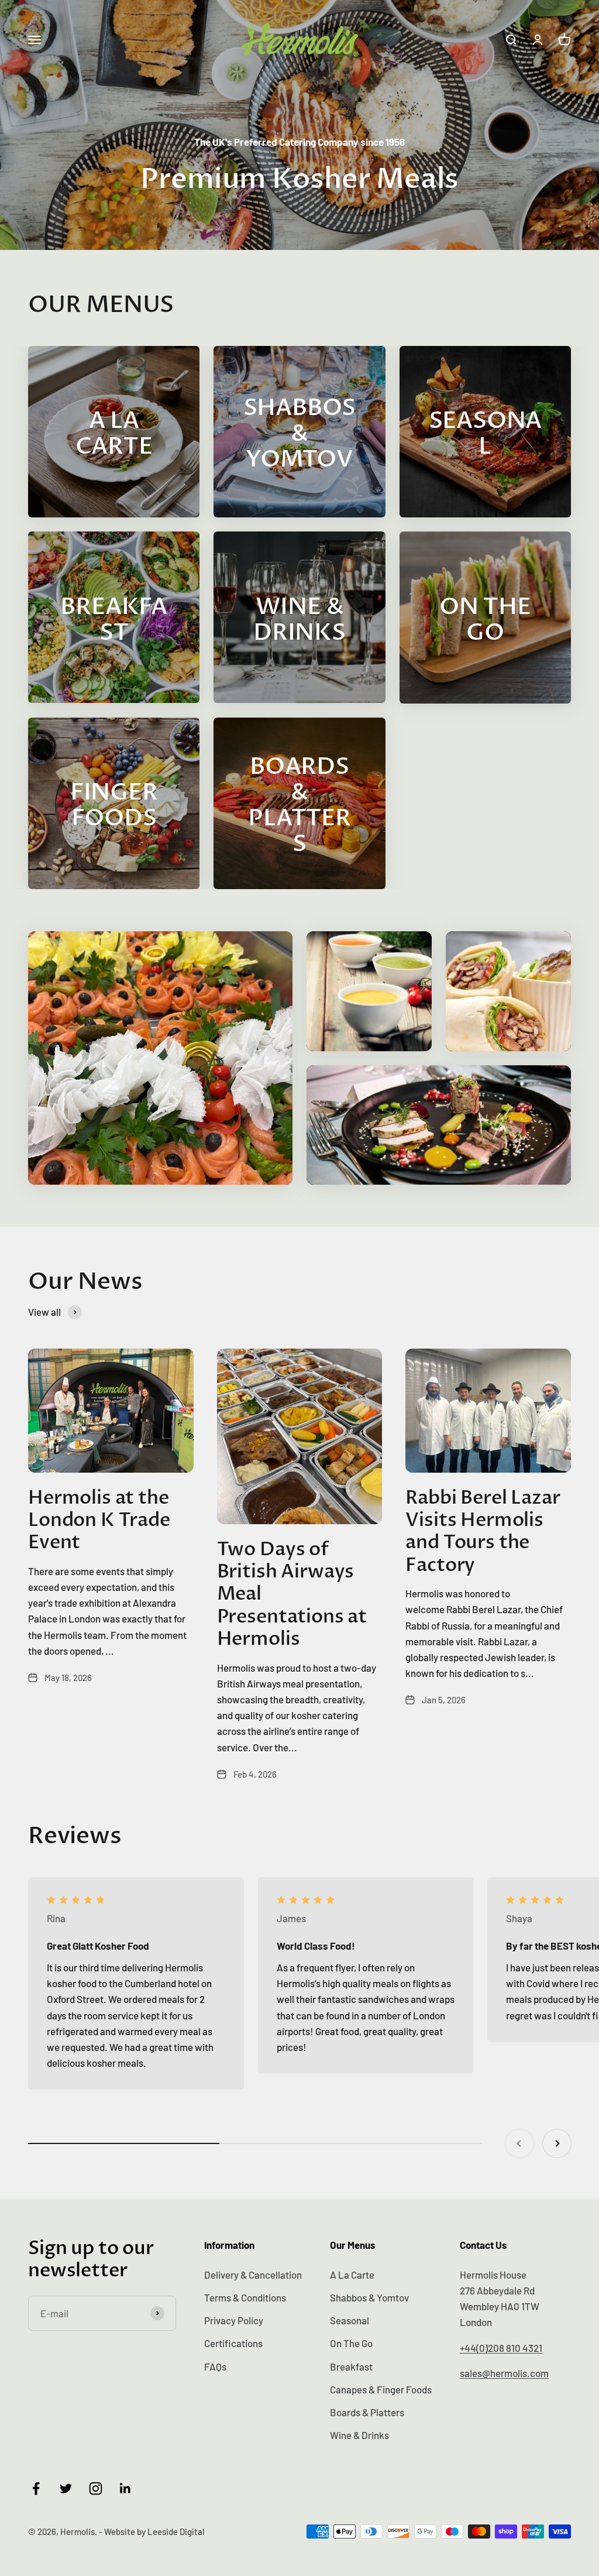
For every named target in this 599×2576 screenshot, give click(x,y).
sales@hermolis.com (504, 2373)
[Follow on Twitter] (66, 2488)
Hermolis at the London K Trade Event (99, 1520)
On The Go (351, 2343)
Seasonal (350, 2320)
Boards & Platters (367, 2412)
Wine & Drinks (359, 2435)
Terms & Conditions (245, 2297)
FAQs (215, 2366)
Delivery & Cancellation (253, 2275)
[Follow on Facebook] (36, 2488)
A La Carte (352, 2275)
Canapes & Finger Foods (381, 2389)
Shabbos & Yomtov (369, 2297)
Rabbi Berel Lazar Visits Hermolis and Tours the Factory (483, 1531)
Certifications (233, 2343)
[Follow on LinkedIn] (125, 2488)
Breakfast (351, 2366)
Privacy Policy (234, 2320)
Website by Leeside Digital (154, 2532)
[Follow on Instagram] (96, 2488)
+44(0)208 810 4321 (501, 2348)
